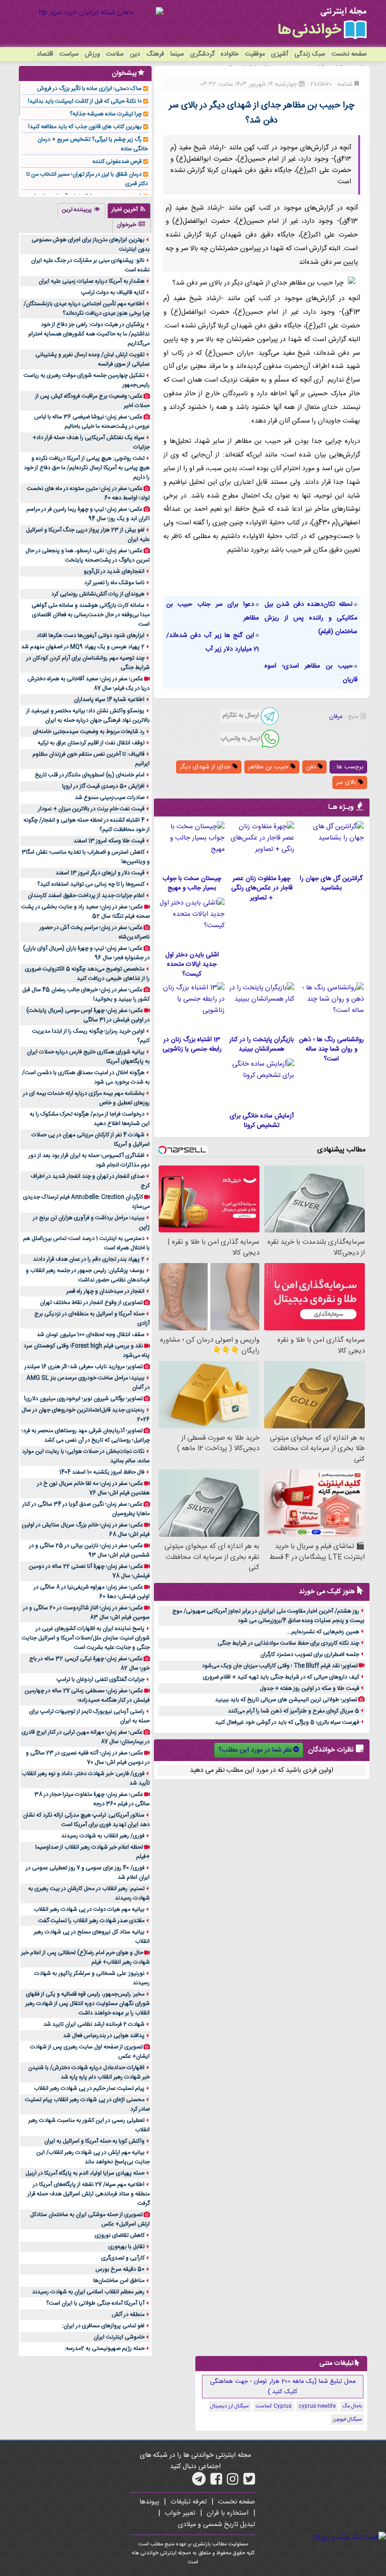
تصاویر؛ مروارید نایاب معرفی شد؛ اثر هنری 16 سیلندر (84, 1367)
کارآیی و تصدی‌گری (123, 2258)
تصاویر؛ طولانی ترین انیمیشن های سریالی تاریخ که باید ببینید (286, 1700)
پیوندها (149, 2502)
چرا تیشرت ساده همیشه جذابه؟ (106, 114)
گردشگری (202, 54)
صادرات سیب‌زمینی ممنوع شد (110, 798)
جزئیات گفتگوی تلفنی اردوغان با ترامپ (101, 1679)
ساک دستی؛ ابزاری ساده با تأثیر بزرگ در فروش (89, 89)
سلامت (115, 54)
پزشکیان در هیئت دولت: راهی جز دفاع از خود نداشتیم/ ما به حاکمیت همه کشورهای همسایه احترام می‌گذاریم (89, 334)
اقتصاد (45, 54)
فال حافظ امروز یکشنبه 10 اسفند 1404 (102, 1472)
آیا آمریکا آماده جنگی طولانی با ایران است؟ (95, 2303)
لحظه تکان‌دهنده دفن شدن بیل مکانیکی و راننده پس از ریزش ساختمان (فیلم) (311, 618)
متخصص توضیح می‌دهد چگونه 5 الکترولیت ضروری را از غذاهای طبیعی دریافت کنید (87, 974)
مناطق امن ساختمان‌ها (119, 2281)
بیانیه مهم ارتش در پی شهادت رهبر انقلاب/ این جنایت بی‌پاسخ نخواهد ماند (93, 2157)
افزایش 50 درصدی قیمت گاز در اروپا (103, 786)
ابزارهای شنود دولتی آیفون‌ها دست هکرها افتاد (91, 636)
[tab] (129, 211)
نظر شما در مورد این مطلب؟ (255, 1750)
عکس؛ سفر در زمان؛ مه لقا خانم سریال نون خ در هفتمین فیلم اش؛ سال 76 (93, 1488)
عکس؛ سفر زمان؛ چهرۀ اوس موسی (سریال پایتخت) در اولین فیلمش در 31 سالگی (88, 1015)
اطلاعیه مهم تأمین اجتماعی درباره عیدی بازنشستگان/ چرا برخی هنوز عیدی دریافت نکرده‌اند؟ (87, 309)
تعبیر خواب (180, 2513)
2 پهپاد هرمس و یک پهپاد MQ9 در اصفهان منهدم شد (83, 647)
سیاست (69, 54)
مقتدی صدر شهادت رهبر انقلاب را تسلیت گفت (91, 1921)
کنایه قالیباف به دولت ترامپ (113, 293)
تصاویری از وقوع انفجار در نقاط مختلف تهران (91, 1303)
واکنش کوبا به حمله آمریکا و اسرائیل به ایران (94, 2141)
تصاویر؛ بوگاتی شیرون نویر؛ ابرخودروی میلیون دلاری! (83, 1399)
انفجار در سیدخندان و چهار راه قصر (105, 1291)
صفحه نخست (349, 54)
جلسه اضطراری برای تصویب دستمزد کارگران (310, 1655)
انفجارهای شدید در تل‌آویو (114, 571)
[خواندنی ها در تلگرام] (199, 2482)
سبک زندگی (310, 54)
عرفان (336, 717)
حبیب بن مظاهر (269, 767)
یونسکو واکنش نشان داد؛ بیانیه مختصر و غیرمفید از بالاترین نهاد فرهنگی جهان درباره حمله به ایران (88, 716)
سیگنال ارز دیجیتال (230, 2406)
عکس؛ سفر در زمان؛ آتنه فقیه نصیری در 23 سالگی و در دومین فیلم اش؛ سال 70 (88, 1758)
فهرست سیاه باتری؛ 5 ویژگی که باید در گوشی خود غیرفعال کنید (287, 1722)
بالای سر (347, 783)
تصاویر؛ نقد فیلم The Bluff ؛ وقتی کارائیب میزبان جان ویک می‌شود (280, 1666)
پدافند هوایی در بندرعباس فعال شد (104, 2036)
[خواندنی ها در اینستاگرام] (233, 2482)
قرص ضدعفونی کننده (117, 162)
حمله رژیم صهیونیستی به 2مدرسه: (105, 2348)
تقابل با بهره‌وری (126, 2247)
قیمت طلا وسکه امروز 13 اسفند (109, 841)
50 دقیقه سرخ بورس (120, 2269)
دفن (312, 767)
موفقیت (255, 54)
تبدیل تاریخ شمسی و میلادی (217, 2525)
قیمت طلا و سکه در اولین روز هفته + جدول (310, 1688)
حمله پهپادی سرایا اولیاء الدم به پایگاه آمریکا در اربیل (85, 2173)
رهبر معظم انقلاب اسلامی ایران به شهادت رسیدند (88, 2292)
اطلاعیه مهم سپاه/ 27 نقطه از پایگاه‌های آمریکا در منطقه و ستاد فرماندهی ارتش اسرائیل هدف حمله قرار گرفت (89, 2194)
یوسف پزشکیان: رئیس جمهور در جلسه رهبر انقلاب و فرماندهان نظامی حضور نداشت (88, 1275)
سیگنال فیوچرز (347, 2420)
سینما (177, 54)
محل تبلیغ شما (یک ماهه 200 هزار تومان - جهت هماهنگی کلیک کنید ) (283, 2387)
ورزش (92, 54)
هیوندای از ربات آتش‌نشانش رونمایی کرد (98, 594)
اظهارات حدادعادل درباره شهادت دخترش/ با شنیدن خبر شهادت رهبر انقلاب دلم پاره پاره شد (89, 2072)
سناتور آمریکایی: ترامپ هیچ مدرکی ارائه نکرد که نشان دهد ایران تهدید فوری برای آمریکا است (86, 1820)
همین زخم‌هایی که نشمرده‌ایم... (323, 1632)
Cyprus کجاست (274, 2406)
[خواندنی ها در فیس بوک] (216, 2482)
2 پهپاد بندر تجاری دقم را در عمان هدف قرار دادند (89, 1259)
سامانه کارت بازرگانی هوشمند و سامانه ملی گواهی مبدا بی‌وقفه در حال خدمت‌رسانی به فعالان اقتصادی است (91, 615)
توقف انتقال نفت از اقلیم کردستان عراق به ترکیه (91, 743)
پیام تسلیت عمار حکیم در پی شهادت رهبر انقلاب (89, 2088)
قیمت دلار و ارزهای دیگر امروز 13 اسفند (100, 873)
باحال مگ (352, 2406)
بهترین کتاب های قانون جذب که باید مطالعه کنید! (85, 127)
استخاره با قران (228, 2513)
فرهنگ (155, 54)
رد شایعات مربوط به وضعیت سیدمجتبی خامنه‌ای (89, 732)
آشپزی (280, 54)
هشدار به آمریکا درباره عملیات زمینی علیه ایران (92, 281)
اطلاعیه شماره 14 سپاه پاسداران (109, 700)
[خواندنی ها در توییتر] (249, 2482)
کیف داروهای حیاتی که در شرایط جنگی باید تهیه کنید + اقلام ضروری (281, 1677)
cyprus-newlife (317, 2406)
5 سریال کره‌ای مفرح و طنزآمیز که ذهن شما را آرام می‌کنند (294, 1711)
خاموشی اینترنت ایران (119, 2337)
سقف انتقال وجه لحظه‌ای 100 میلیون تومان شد (91, 1335)
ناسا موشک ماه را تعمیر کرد (114, 583)
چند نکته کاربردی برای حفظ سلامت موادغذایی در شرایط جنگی (288, 1643)
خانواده (230, 54)
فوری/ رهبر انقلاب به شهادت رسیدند (103, 1836)
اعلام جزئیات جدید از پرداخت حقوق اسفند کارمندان (86, 896)
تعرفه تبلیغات (189, 2502)
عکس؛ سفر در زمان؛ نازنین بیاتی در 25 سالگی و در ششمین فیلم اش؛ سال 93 (89, 1550)
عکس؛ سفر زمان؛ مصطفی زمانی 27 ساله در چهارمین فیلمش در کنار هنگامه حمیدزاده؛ (87, 1696)
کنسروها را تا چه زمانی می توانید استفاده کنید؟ (91, 884)
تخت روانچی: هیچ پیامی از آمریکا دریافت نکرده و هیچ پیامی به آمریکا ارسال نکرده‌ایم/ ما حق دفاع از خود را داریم (87, 468)
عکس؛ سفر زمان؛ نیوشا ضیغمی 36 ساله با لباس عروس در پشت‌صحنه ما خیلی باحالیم (92, 422)
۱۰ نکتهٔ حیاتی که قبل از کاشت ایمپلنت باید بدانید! (85, 101)
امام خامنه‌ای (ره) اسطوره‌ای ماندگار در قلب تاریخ (90, 775)
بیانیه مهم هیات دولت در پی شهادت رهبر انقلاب (89, 1909)
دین (135, 54)
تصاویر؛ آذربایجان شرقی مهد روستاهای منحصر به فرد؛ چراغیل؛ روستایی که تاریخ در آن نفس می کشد (86, 1435)
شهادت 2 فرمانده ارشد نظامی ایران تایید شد (94, 2024)
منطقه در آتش (128, 2315)
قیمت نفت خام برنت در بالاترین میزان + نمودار (91, 809)
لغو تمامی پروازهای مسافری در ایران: (103, 2326)
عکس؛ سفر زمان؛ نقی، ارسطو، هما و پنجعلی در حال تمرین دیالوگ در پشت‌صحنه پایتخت (88, 555)
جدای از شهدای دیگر (206, 767)
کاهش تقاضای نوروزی (120, 2235)
